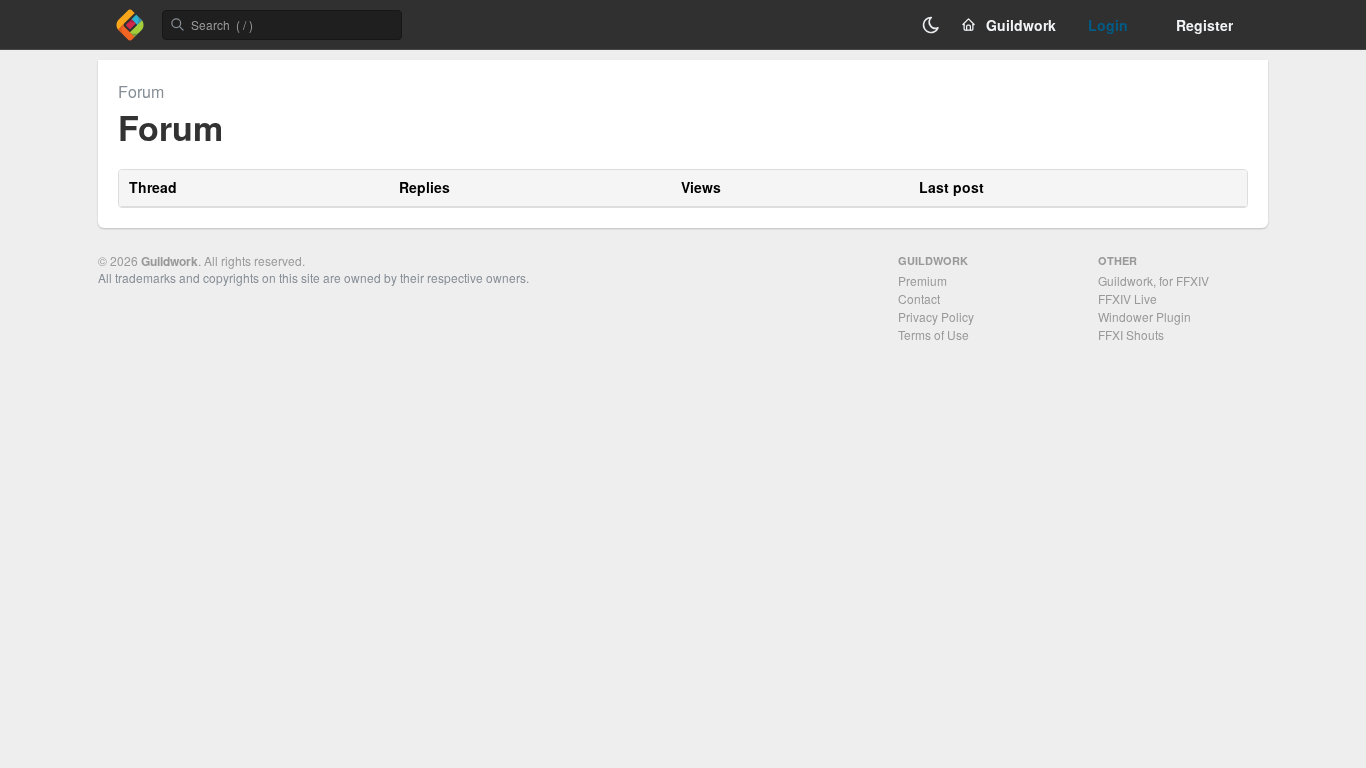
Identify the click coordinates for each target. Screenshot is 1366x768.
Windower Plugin (1144, 316)
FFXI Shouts (1131, 334)
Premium (922, 280)
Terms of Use (933, 334)
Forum (141, 91)
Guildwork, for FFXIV (1153, 280)
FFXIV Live (1127, 298)
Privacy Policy (936, 316)
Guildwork (169, 261)
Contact (919, 298)
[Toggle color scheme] (931, 25)
